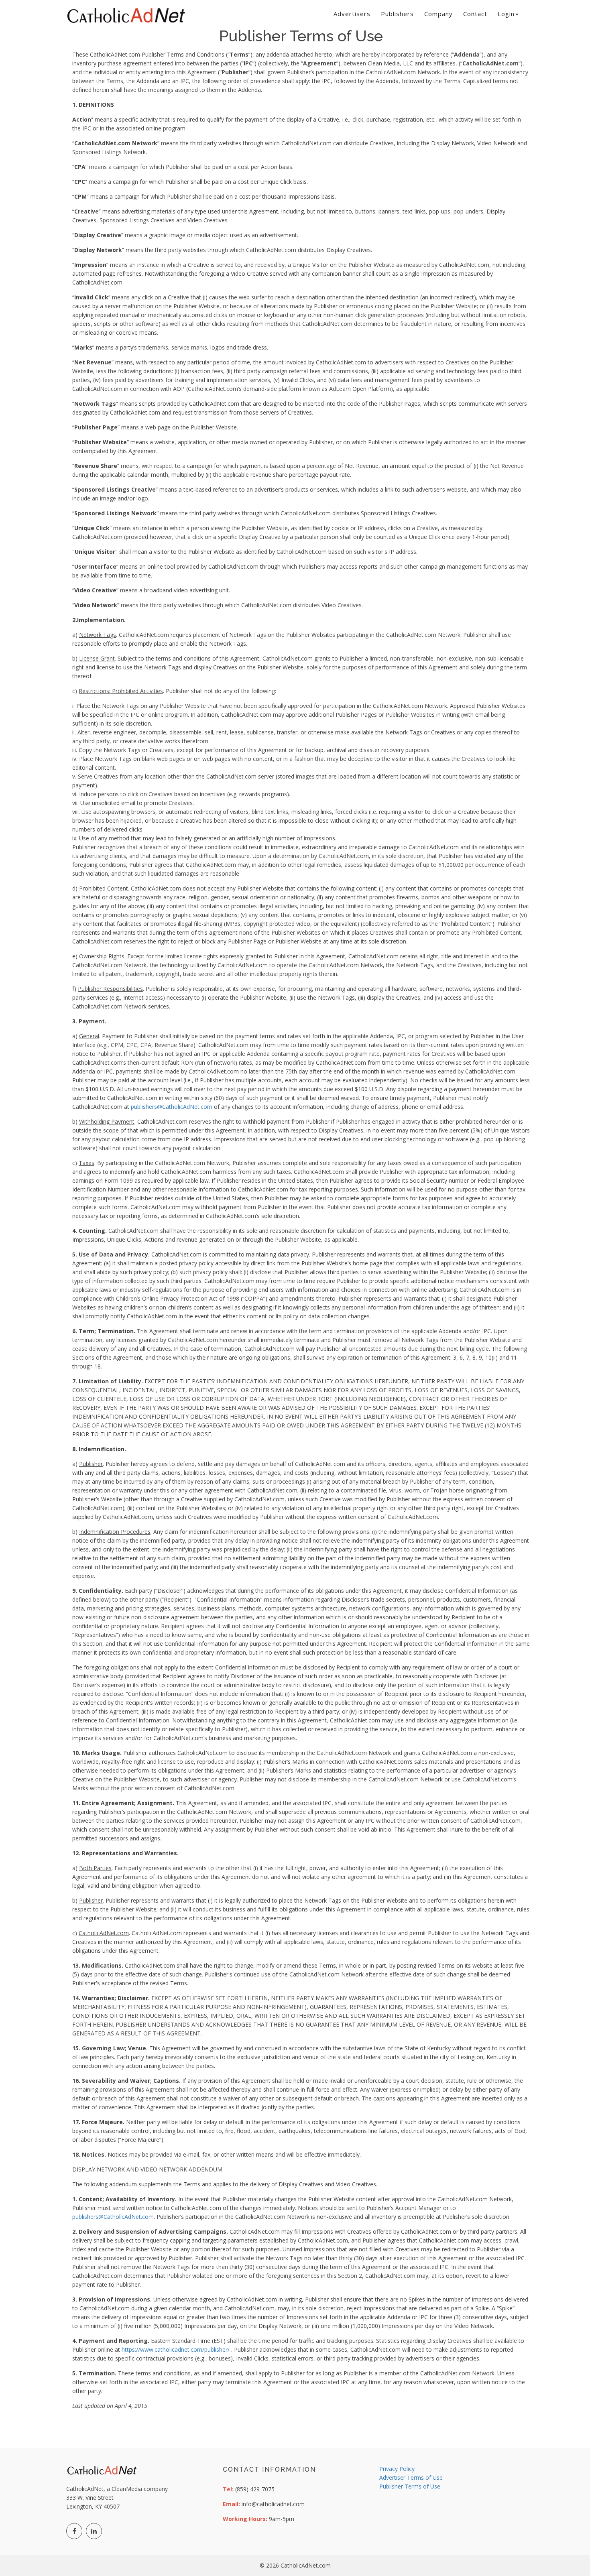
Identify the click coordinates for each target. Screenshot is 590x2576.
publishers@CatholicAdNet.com (172, 1107)
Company (438, 14)
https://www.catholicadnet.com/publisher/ (176, 2349)
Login (506, 14)
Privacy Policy (397, 2469)
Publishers (397, 14)
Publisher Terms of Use (410, 2486)
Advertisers (352, 14)
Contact (475, 14)
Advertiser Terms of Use (411, 2477)
